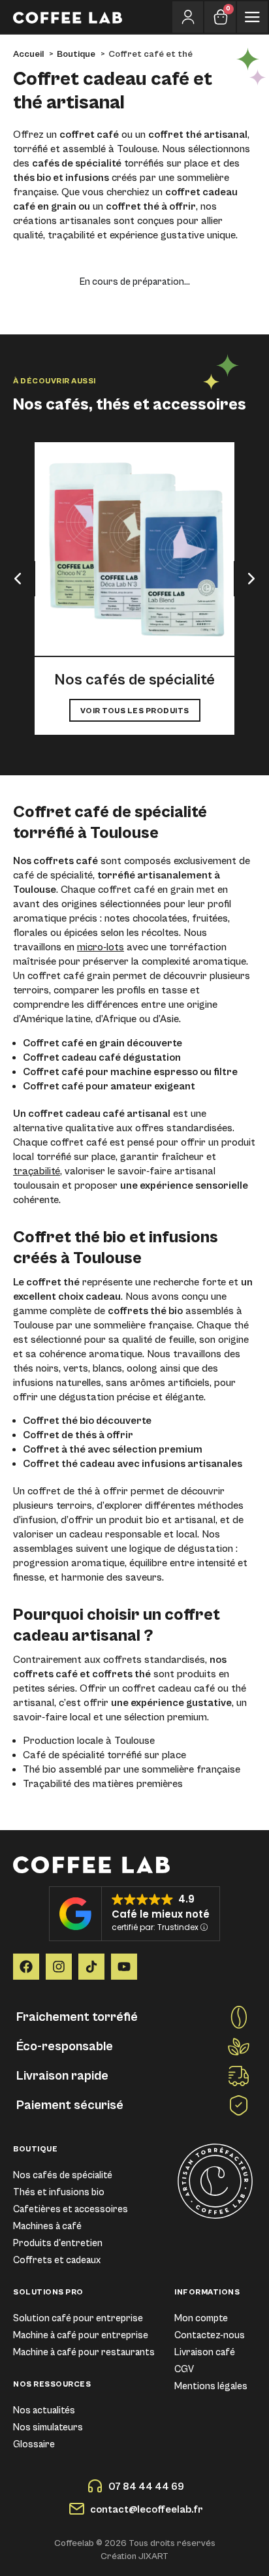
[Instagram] (59, 1967)
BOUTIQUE (35, 2149)
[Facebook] (26, 1967)
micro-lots (101, 947)
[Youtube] (124, 1967)
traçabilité (37, 1171)
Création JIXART (134, 2556)
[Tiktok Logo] (91, 1967)
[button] (18, 579)
